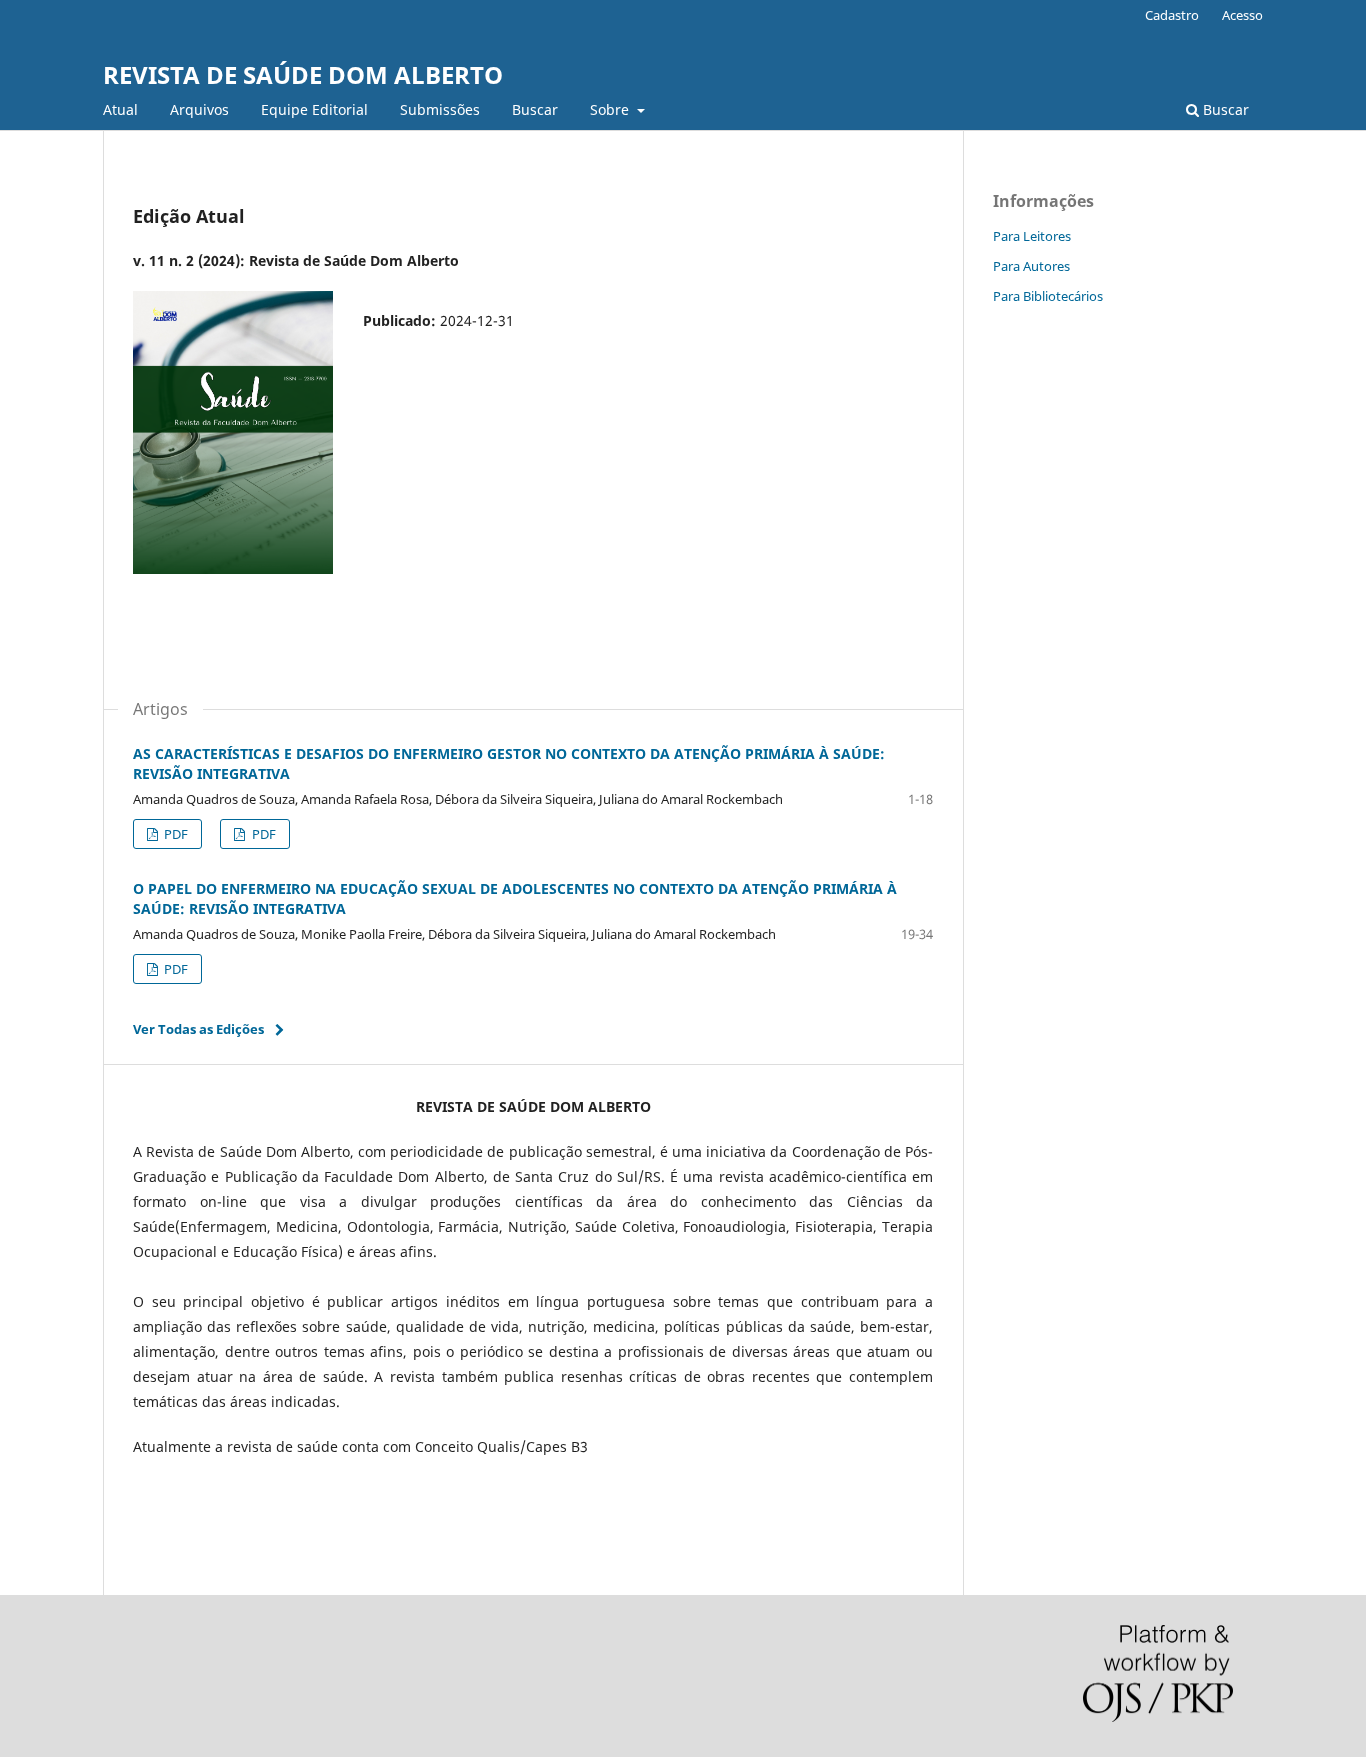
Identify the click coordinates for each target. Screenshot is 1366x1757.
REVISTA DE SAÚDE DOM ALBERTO (303, 74)
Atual (120, 109)
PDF (174, 834)
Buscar (535, 109)
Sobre (611, 109)
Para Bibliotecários (1048, 296)
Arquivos (199, 109)
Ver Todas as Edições (198, 1029)
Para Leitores (1032, 236)
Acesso (1242, 15)
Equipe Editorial (314, 109)
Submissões (440, 109)
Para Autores (1031, 266)
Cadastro (1172, 15)
